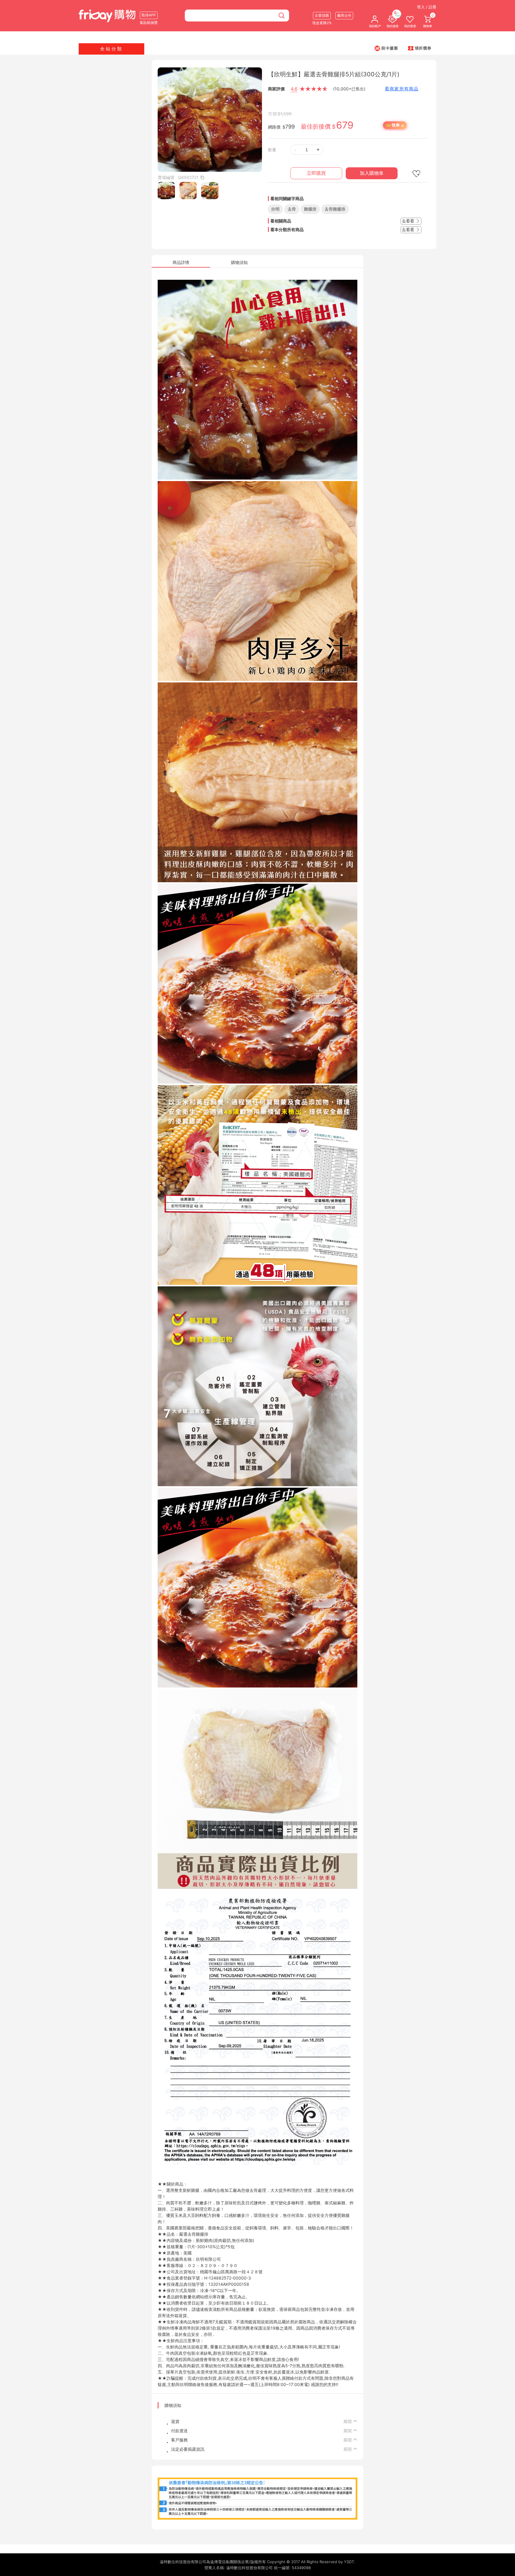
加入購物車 (372, 173)
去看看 (409, 221)
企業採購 (322, 15)
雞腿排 (310, 209)
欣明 (275, 209)
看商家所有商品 (402, 89)
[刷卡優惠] (386, 48)
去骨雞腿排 (335, 209)
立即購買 (316, 173)
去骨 (292, 209)
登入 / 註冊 (427, 7)
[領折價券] (420, 48)
